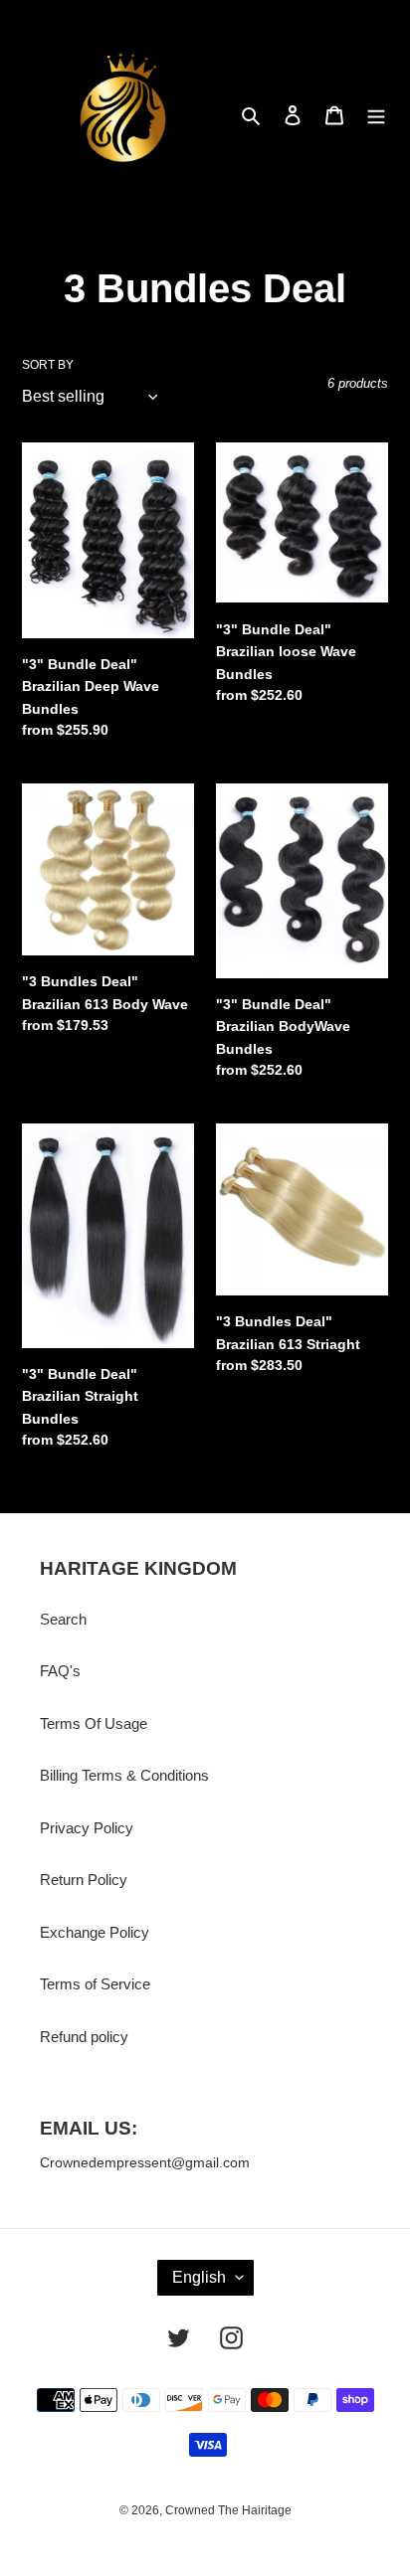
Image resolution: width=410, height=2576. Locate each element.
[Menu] (376, 115)
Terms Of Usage (94, 1723)
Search (63, 1619)
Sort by (48, 365)
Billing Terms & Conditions (124, 1775)
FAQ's (60, 1671)
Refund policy (84, 2037)
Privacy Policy (87, 1828)
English (199, 2277)
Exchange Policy (95, 1932)
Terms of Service (95, 1984)
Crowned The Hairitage (228, 2510)
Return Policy (84, 1880)
